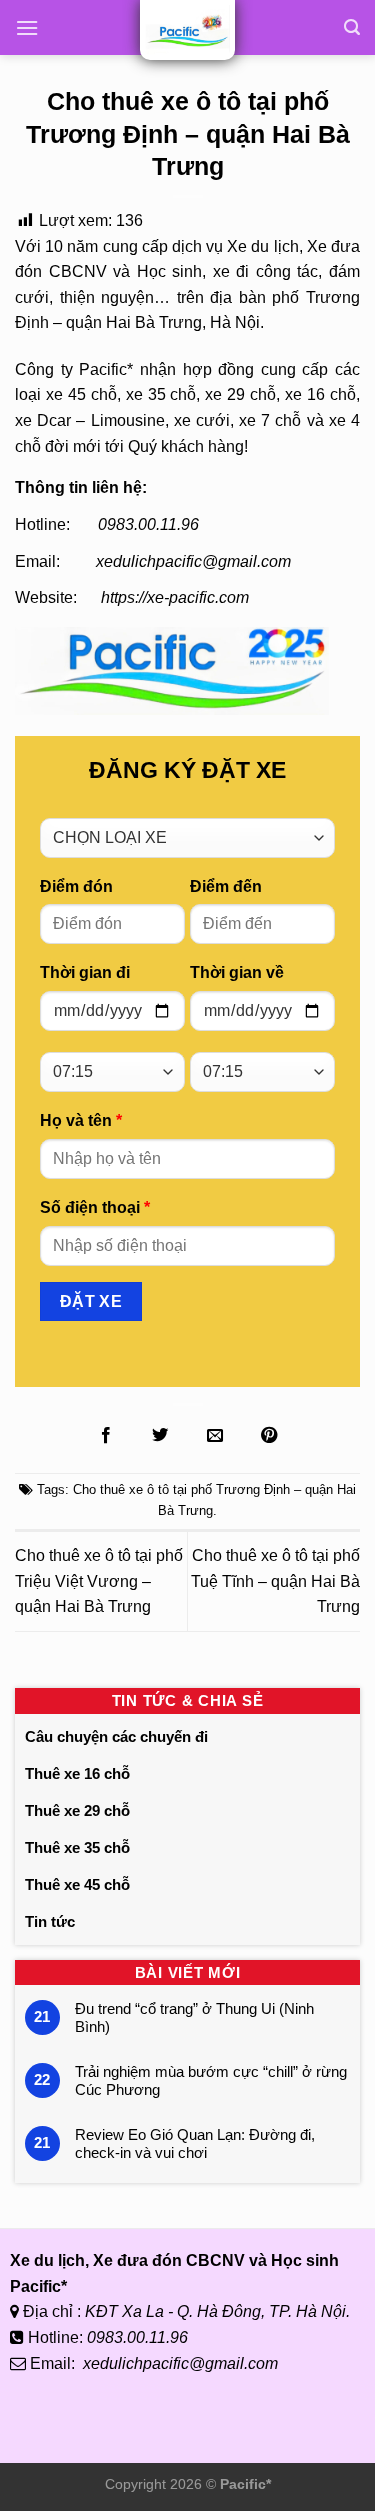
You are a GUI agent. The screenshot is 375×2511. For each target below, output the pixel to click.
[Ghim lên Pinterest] (269, 1436)
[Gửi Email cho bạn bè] (215, 1436)
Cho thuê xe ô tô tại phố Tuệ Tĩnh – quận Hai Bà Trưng (275, 1581)
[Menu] (27, 27)
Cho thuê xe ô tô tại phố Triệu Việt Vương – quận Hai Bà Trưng (99, 1581)
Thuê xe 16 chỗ (77, 1773)
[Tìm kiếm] (352, 27)
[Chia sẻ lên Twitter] (160, 1436)
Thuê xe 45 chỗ (77, 1884)
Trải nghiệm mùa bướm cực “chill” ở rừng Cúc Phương (211, 2080)
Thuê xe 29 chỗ (77, 1810)
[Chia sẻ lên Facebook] (106, 1436)
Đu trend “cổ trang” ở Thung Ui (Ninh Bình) (194, 2017)
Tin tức (50, 1921)
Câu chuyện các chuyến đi (116, 1736)
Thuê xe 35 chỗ (77, 1847)
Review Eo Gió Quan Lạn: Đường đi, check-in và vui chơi (195, 2143)
